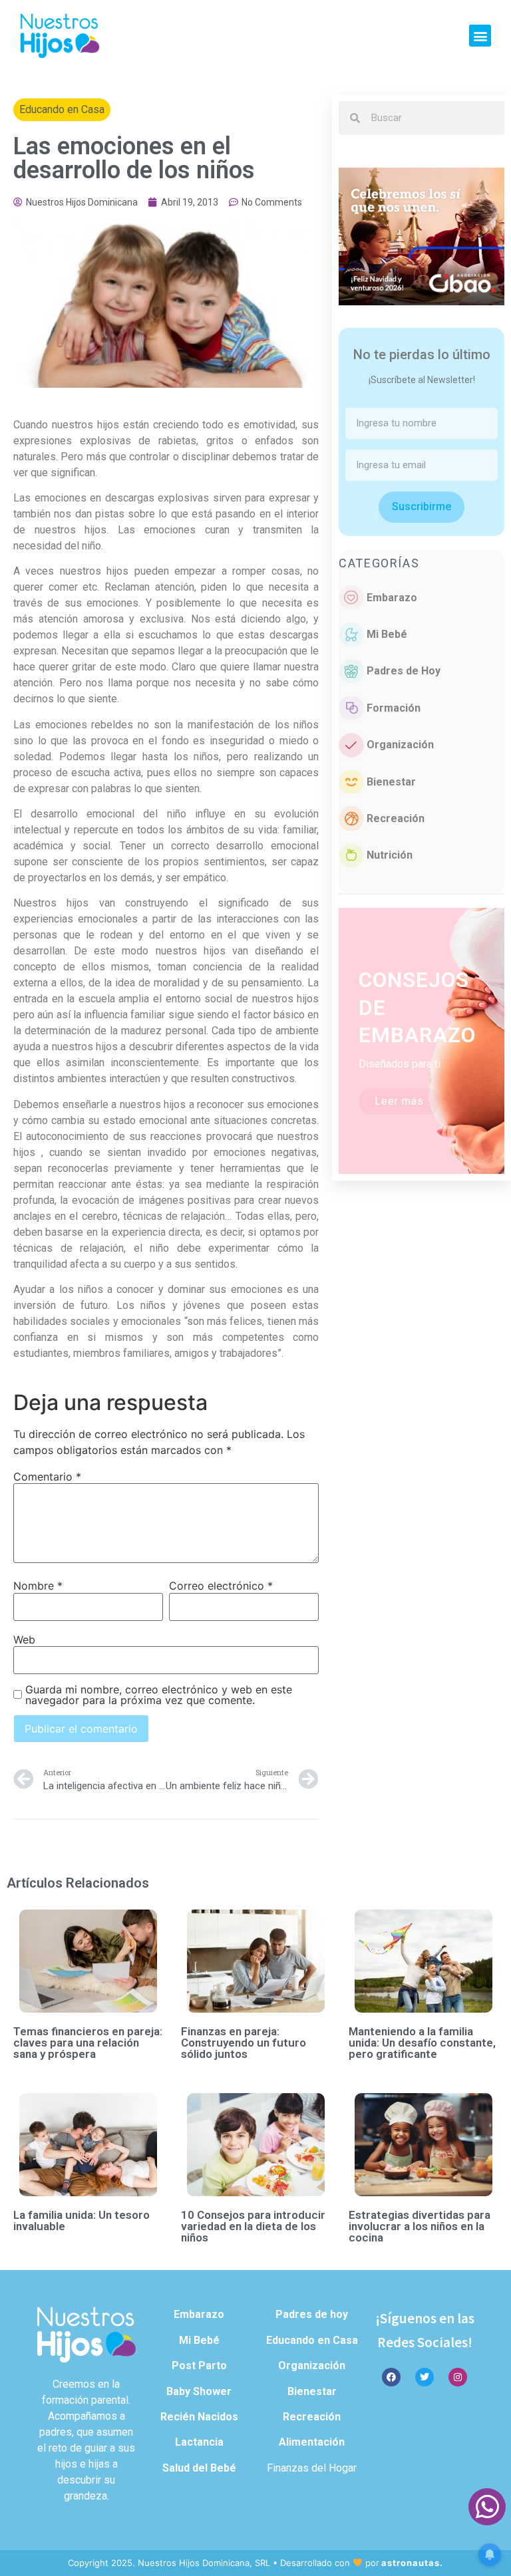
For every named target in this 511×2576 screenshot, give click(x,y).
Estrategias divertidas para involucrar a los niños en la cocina (420, 2226)
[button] (480, 36)
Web (24, 1640)
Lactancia (199, 2442)
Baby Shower (199, 2391)
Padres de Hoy (404, 671)
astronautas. (412, 2563)
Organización (400, 745)
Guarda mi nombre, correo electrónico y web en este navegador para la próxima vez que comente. (159, 1695)
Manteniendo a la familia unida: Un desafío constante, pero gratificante (422, 2043)
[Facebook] (391, 2377)
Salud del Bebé (199, 2468)
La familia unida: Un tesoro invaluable (82, 2220)
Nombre (38, 1586)
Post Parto (199, 2365)
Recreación (396, 818)
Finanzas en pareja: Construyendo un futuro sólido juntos (244, 2043)
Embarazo (392, 598)
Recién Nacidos (199, 2417)
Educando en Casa (62, 109)
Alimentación (312, 2442)
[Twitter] (425, 2377)
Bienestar (391, 782)
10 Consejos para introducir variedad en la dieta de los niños (253, 2226)
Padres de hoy (312, 2314)
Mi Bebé (387, 634)
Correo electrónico (221, 1586)
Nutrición (390, 855)
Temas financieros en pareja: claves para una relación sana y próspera (88, 2043)
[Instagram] (458, 2377)
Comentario (47, 1477)
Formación (394, 708)
